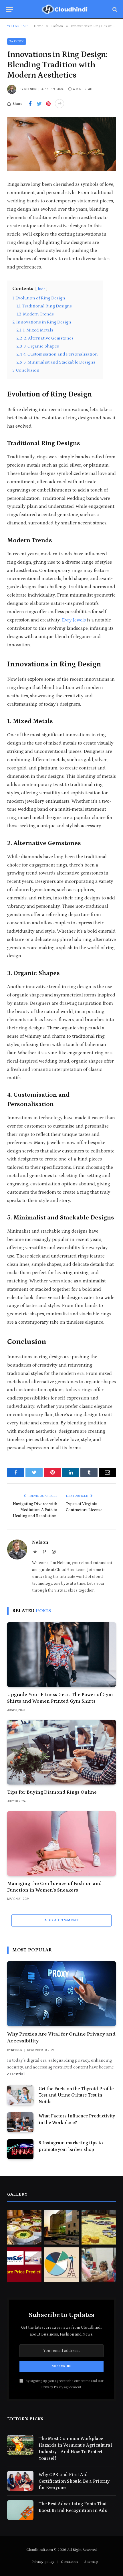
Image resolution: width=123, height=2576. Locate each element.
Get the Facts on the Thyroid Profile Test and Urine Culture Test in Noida (76, 2095)
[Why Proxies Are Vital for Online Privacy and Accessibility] (61, 1993)
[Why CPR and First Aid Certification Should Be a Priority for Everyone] (20, 2481)
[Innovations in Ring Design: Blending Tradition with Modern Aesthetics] (61, 144)
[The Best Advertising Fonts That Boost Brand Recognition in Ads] (20, 2510)
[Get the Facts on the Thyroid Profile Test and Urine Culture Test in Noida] (20, 2095)
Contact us (69, 2562)
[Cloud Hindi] (64, 9)
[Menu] (9, 9)
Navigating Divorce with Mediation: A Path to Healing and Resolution (35, 1510)
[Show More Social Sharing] (59, 104)
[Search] (114, 9)
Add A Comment (61, 1920)
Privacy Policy (52, 2387)
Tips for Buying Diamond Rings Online (52, 1792)
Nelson (30, 89)
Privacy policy (43, 2562)
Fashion (17, 42)
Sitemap (91, 2562)
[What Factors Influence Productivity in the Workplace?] (20, 2122)
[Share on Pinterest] (48, 104)
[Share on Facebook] (30, 104)
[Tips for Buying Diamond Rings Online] (61, 1752)
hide (41, 289)
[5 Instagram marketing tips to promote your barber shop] (20, 2149)
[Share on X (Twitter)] (39, 104)
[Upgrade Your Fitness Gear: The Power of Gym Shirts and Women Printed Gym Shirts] (61, 1655)
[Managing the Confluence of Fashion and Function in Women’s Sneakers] (61, 1843)
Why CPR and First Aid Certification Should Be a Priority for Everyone (74, 2481)
